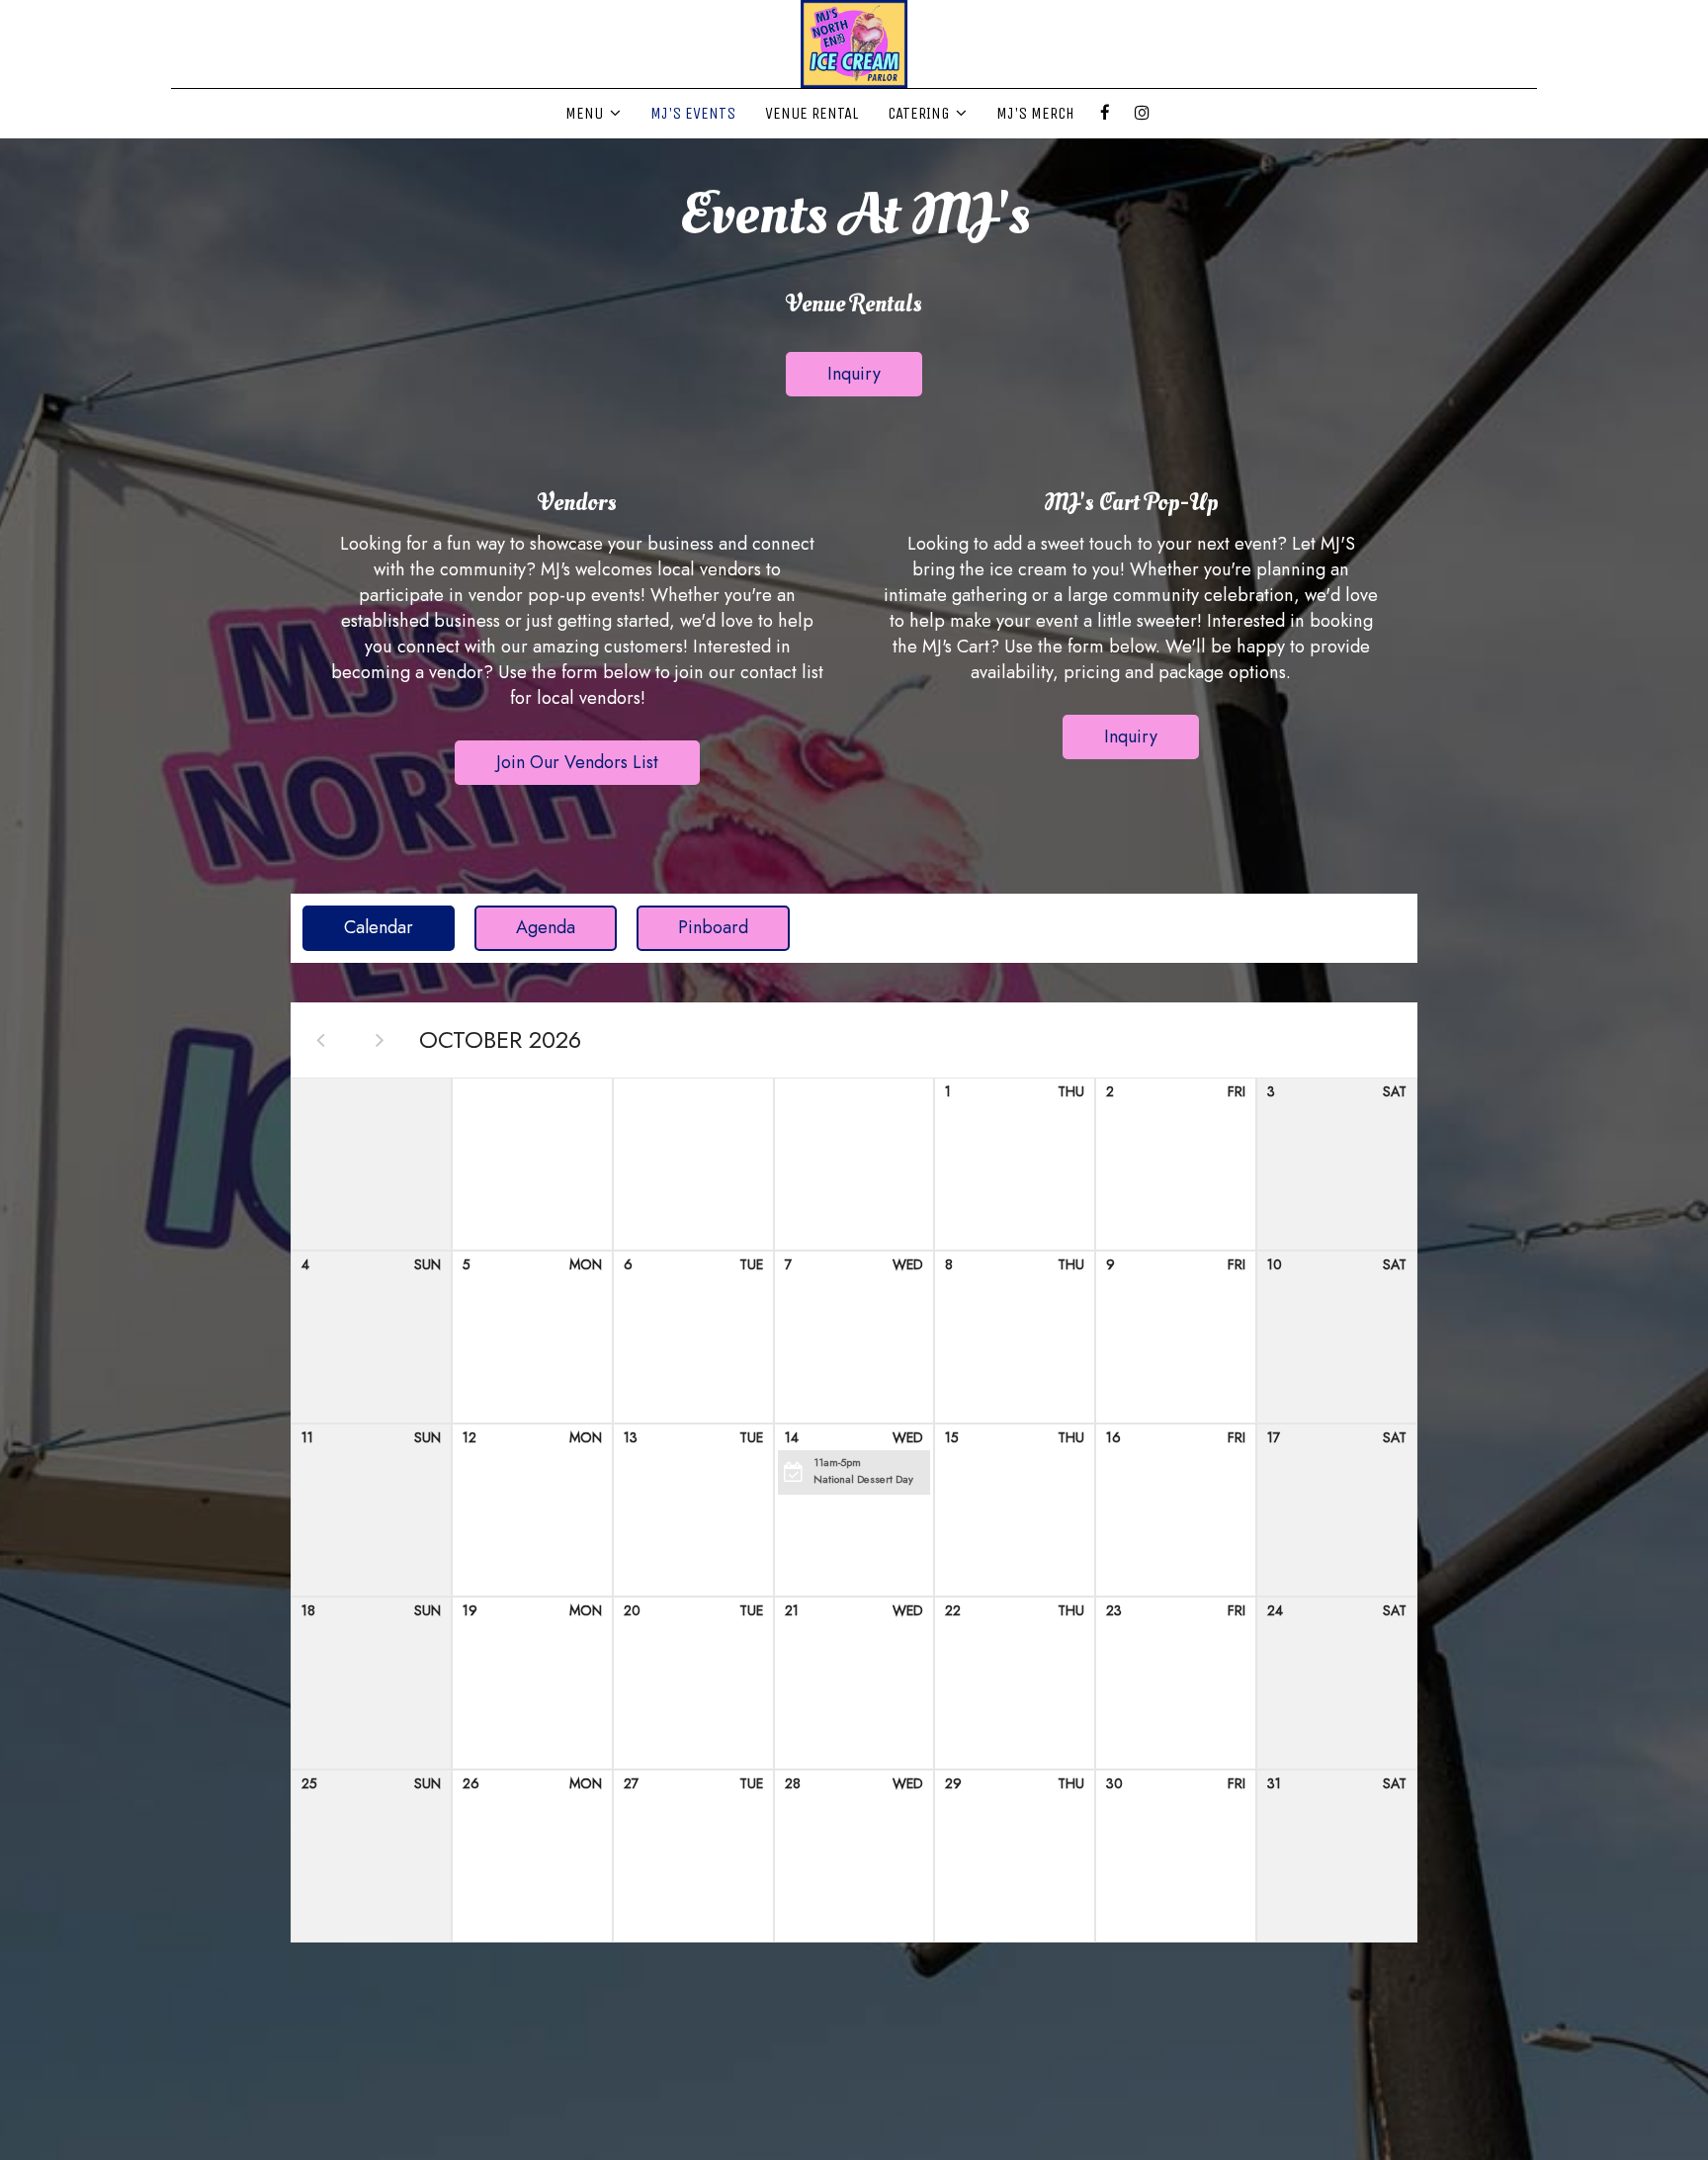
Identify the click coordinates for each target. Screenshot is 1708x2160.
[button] (854, 1472)
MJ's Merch (1035, 113)
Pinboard (692, 927)
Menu (586, 113)
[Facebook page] (1105, 113)
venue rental (811, 113)
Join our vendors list (556, 767)
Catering (920, 113)
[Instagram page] (1142, 113)
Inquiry (833, 379)
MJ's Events (693, 113)
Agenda (525, 927)
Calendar (358, 927)
